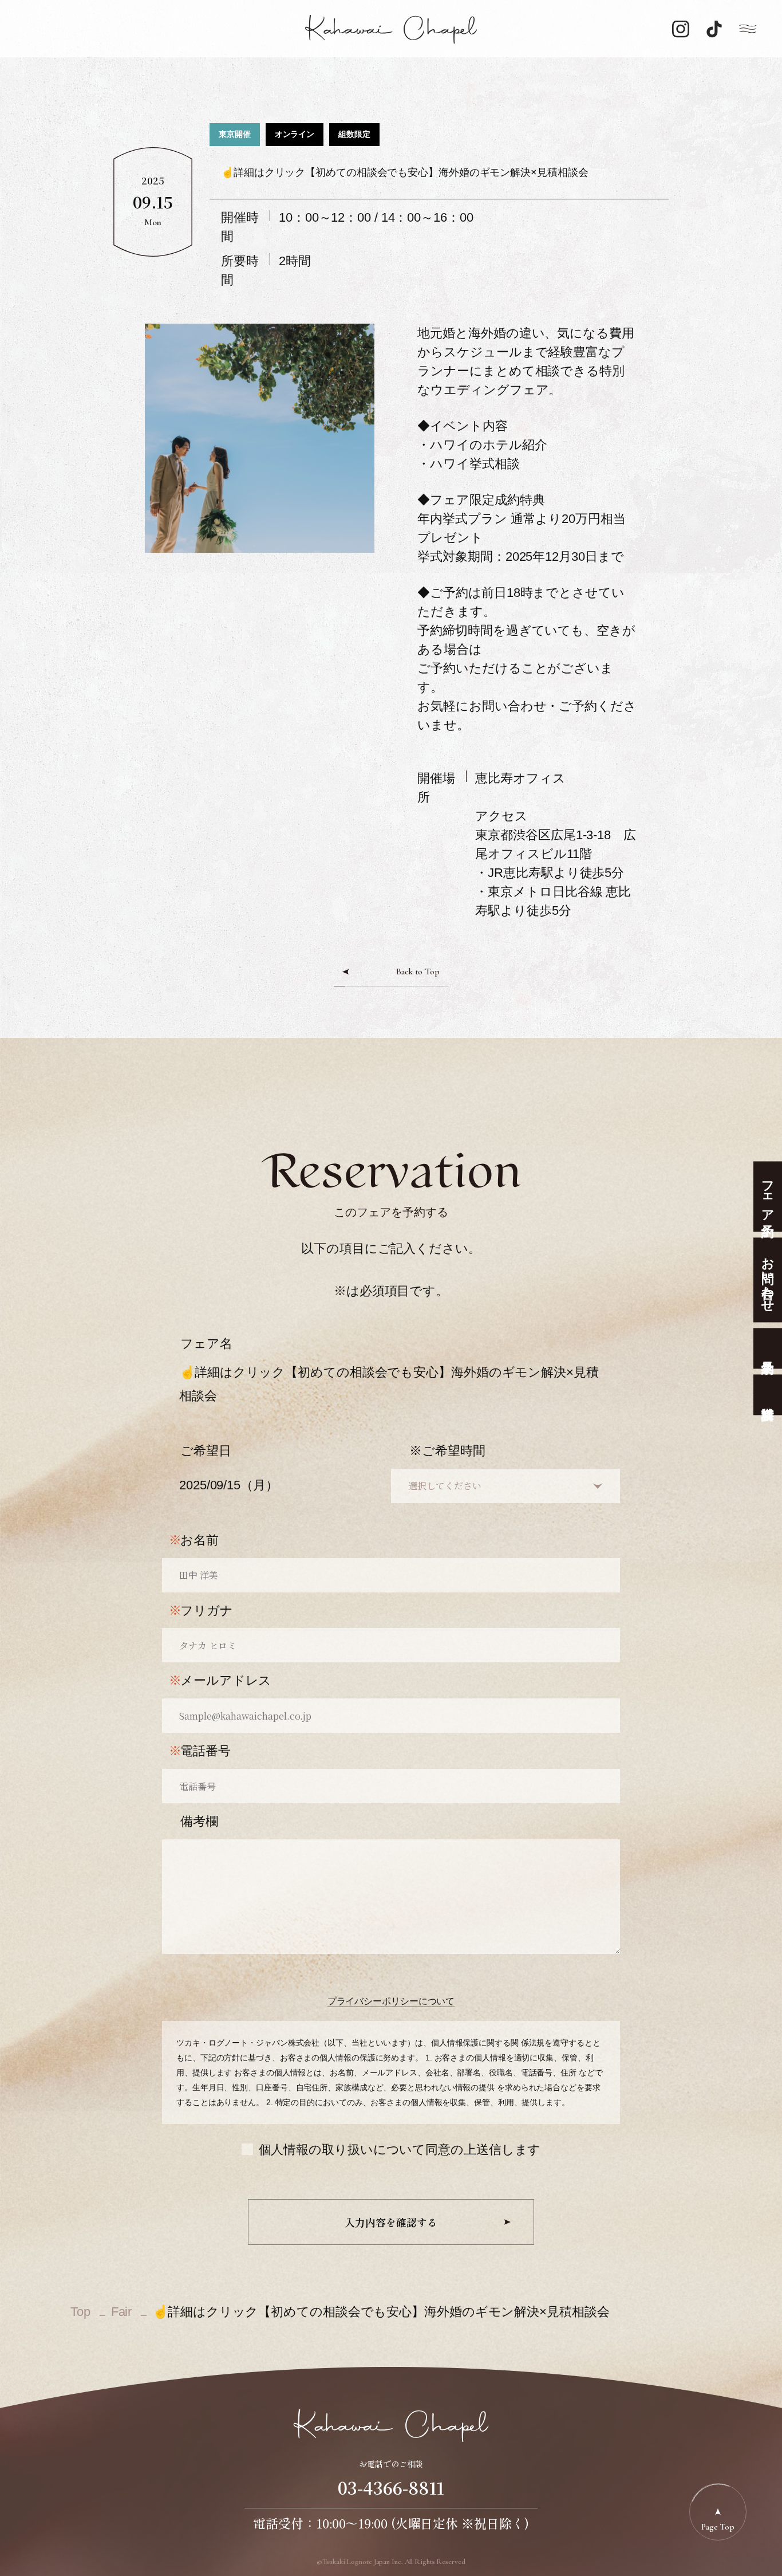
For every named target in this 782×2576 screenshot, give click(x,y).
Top (80, 2312)
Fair (122, 2312)
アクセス (501, 816)
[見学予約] (768, 1348)
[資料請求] (768, 1395)
